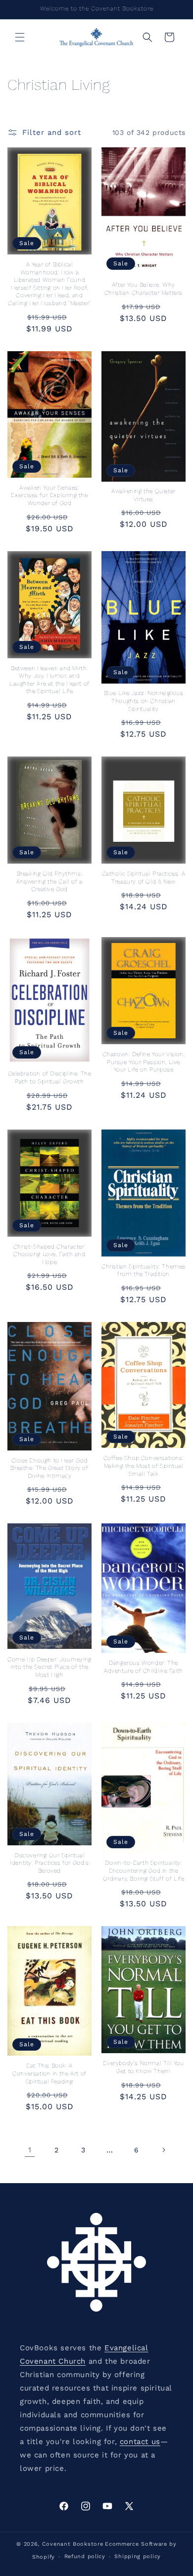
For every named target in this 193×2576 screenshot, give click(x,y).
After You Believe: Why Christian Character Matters (144, 289)
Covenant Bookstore (73, 2544)
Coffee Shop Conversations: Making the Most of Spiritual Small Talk (144, 1466)
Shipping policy (138, 2556)
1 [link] (30, 2150)
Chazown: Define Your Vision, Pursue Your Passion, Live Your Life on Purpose (144, 1062)
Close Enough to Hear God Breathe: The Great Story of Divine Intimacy (49, 1468)
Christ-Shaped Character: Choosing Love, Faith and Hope (49, 1254)
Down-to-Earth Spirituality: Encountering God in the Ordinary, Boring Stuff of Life (144, 1870)
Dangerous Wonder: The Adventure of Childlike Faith (144, 1667)
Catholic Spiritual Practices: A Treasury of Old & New (144, 878)
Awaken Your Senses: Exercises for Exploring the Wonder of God (49, 495)
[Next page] (163, 2150)
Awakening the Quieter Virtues (144, 495)
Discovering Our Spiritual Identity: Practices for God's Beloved (49, 1863)
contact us (140, 2442)
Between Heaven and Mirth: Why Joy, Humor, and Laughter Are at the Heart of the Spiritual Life (49, 680)
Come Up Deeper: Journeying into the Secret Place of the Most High (49, 1667)
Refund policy (85, 2556)
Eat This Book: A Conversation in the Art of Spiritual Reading (49, 2073)
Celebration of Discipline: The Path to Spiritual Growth (50, 1077)
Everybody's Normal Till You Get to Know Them (143, 2067)
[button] (20, 37)
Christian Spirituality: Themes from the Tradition (144, 1270)
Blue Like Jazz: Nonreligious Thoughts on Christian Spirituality (144, 701)
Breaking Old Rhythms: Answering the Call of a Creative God (49, 881)
